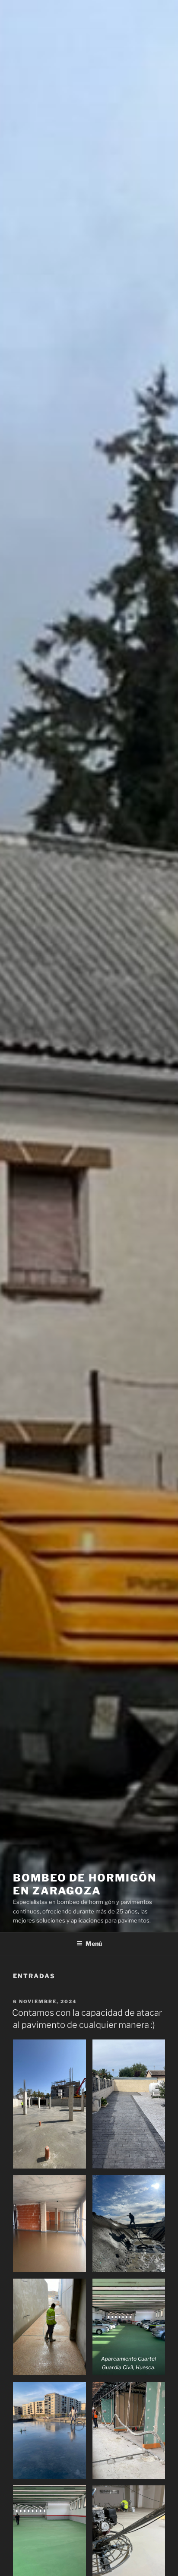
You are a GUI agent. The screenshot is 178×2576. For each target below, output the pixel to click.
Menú (94, 1943)
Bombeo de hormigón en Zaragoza (85, 1884)
